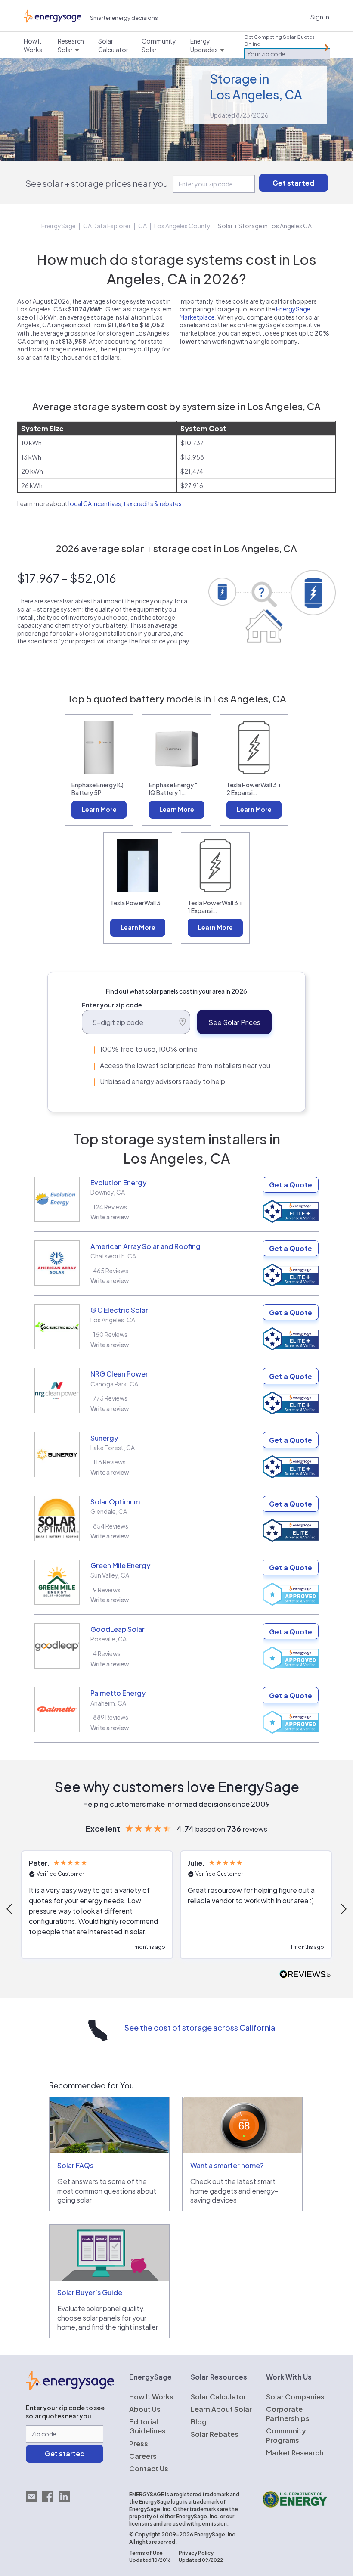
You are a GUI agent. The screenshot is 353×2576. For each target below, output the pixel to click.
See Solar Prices (234, 1022)
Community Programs (286, 2435)
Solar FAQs (75, 2165)
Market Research (295, 2453)
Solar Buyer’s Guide (90, 2292)
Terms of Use (146, 2553)
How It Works (151, 2397)
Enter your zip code (112, 1005)
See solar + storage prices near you (97, 183)
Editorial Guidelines (147, 2426)
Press (139, 2444)
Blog (199, 2422)
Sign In (320, 17)
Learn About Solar (221, 2409)
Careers (143, 2456)
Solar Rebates (215, 2434)
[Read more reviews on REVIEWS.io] (305, 1975)
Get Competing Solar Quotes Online (279, 40)
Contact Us (149, 2469)
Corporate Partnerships (288, 2414)
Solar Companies (295, 2397)
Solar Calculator (218, 2397)
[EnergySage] (70, 2387)
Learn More (99, 809)
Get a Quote (291, 1185)
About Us (145, 2409)
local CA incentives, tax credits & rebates (125, 503)
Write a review (110, 1217)
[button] (97, 1905)
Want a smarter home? (227, 2165)
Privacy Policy (196, 2553)
